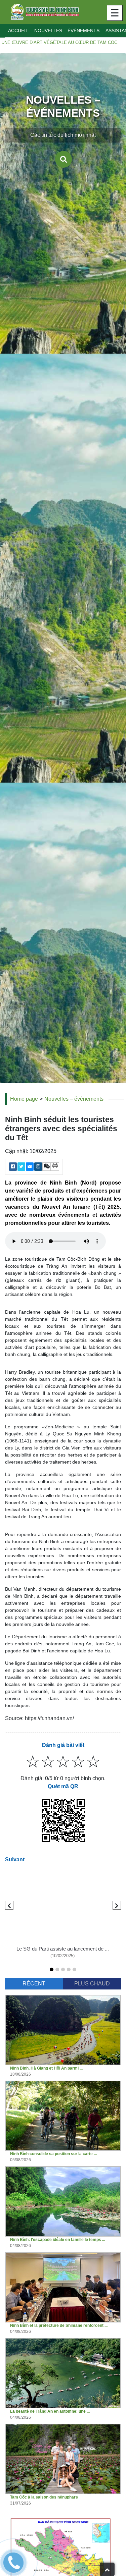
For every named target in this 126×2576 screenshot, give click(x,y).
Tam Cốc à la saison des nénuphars (44, 2497)
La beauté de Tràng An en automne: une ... (50, 2411)
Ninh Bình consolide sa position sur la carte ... (53, 2154)
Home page (24, 1099)
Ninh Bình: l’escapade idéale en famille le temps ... (58, 2240)
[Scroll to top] (107, 2569)
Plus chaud (92, 1984)
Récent (34, 1984)
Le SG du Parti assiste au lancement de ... (63, 1949)
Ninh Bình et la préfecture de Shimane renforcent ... (59, 2325)
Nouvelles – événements (67, 31)
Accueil (18, 31)
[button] (52, 1969)
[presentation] (9, 1905)
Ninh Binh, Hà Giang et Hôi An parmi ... (46, 2068)
